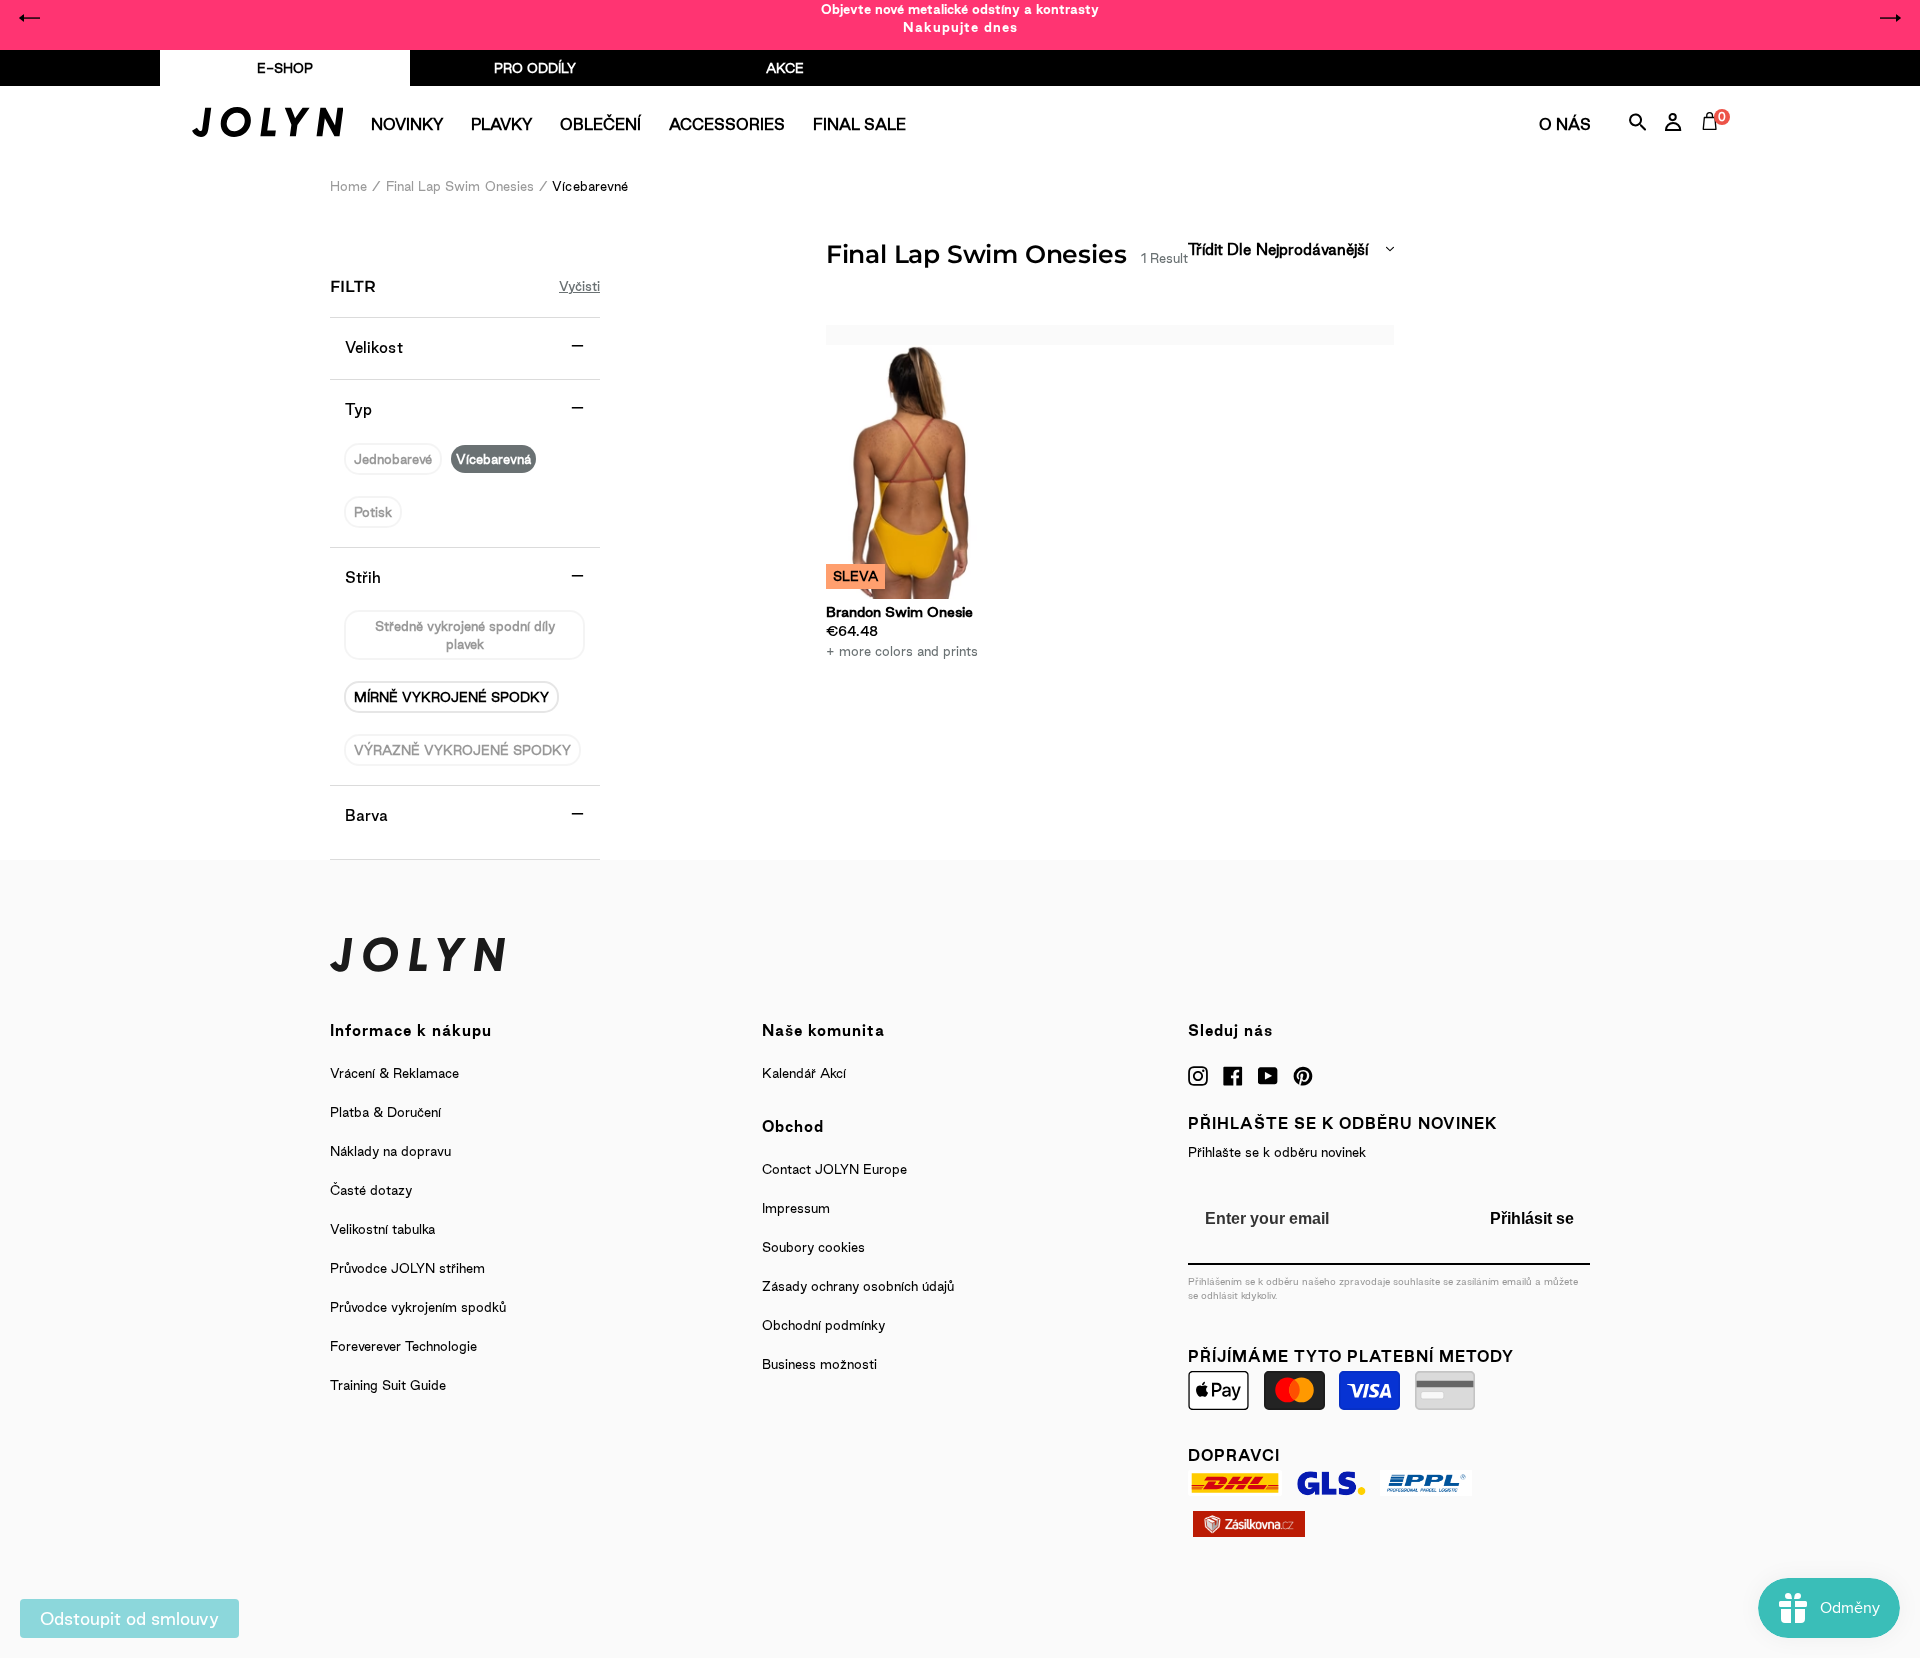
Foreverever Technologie (403, 1346)
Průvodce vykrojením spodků (418, 1307)
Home (348, 186)
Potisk (373, 512)
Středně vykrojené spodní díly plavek (465, 635)
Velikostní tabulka (382, 1229)
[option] (960, 18)
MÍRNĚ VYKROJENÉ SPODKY (451, 697)
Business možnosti (819, 1364)
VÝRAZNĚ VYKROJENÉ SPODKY (462, 750)
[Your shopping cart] (1714, 144)
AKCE (785, 68)
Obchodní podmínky (823, 1325)
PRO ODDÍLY (535, 68)
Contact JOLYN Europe (834, 1169)
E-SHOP (285, 68)
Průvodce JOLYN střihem (407, 1268)
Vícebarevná (493, 459)
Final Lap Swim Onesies (460, 186)
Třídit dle (1219, 249)
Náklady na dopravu (390, 1151)
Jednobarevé (393, 459)
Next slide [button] (1890, 18)
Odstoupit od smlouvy (129, 1618)
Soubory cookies (813, 1247)
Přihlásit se (1532, 1218)
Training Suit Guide (388, 1385)
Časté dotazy (371, 1190)
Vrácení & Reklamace (394, 1073)
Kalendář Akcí (804, 1073)
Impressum (796, 1208)
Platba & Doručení (385, 1112)
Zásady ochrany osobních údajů (858, 1286)
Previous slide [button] (30, 18)
